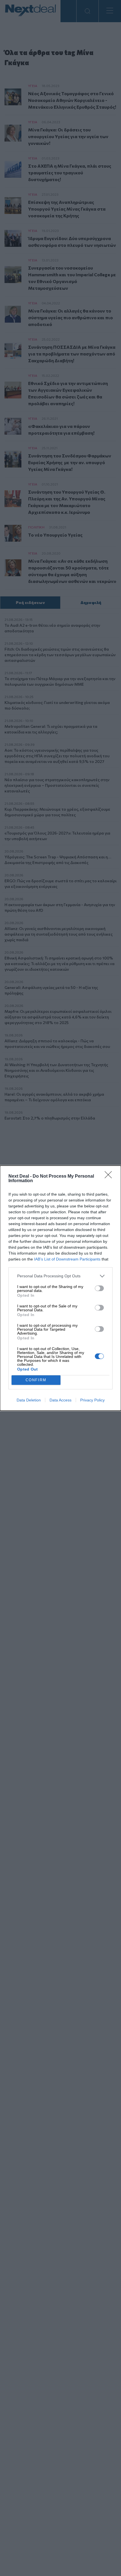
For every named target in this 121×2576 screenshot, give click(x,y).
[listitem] (60, 1276)
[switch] (99, 1288)
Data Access (60, 1400)
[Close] (110, 1177)
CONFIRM (36, 1380)
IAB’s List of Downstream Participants (67, 1259)
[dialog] (60, 1288)
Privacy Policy (92, 1400)
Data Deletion (29, 1400)
